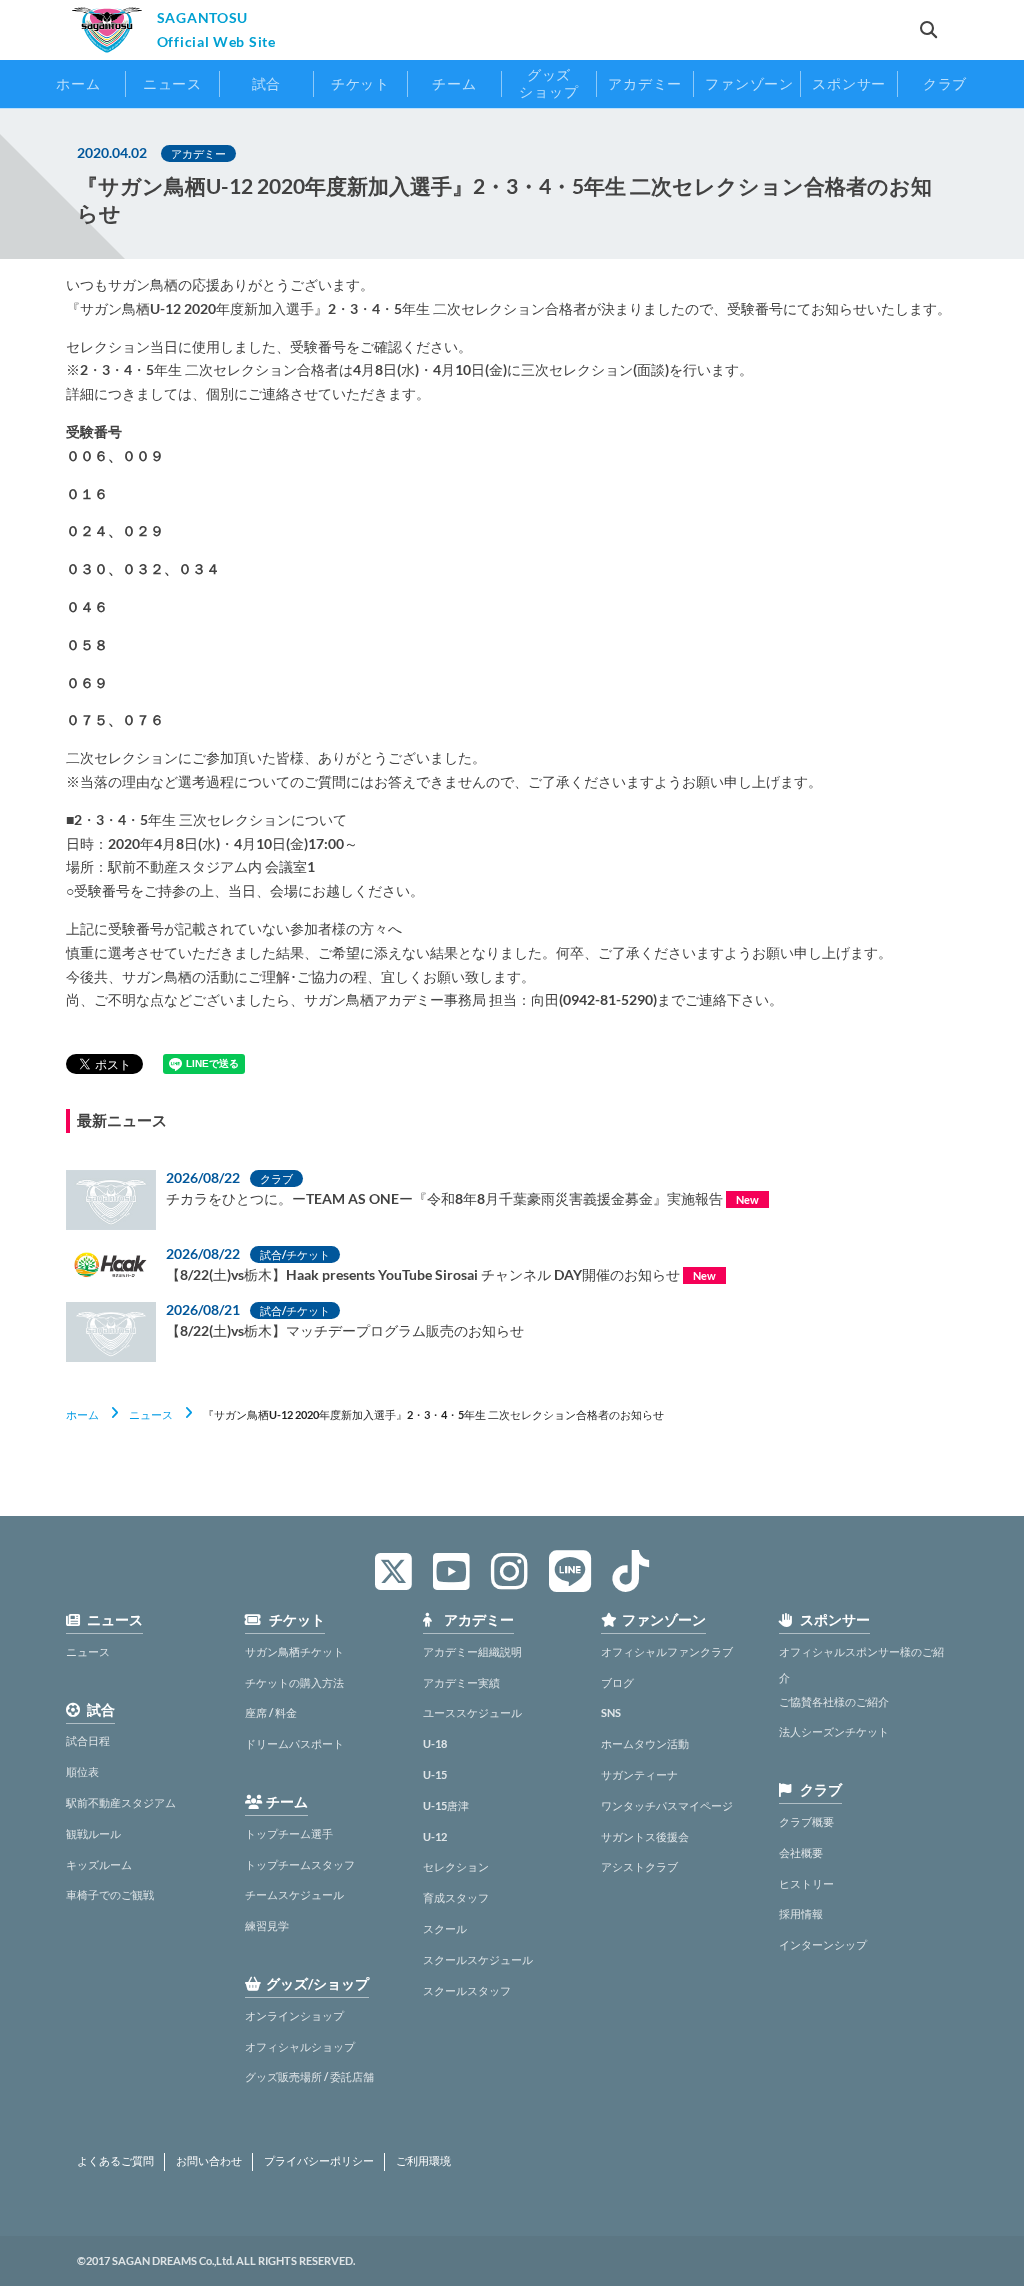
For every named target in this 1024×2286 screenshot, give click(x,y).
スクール (445, 1928)
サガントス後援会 (645, 1836)
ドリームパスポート (294, 1743)
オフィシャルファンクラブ (667, 1651)
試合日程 (88, 1740)
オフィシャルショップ (300, 2046)
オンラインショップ (294, 2015)
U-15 (435, 1774)
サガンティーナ (639, 1774)
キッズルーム (99, 1864)
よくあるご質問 (115, 2161)
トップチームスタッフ (300, 1864)
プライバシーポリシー (319, 2161)
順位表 (82, 1771)
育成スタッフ (456, 1897)
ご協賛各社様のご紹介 (834, 1701)
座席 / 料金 (271, 1712)
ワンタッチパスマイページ (667, 1805)
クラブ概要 (806, 1821)
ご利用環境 (423, 2161)
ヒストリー (806, 1883)
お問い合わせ (209, 2161)
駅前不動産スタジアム (121, 1802)
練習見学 (267, 1925)
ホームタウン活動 (645, 1743)
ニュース (151, 1414)
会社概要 (801, 1852)
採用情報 (801, 1913)
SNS (611, 1712)
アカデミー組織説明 (472, 1651)
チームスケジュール (294, 1894)
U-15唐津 (446, 1805)
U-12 (435, 1836)
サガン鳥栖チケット (294, 1651)
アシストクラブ (639, 1866)
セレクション (456, 1866)
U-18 (435, 1743)
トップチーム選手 (289, 1833)
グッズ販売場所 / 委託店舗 (309, 2076)
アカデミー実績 (461, 1682)
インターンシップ (823, 1944)
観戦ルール (93, 1833)
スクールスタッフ (467, 1990)
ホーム (82, 1414)
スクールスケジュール (478, 1959)
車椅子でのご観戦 (110, 1894)
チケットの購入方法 (294, 1682)
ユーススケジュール (472, 1712)
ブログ (617, 1682)
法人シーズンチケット (834, 1731)
